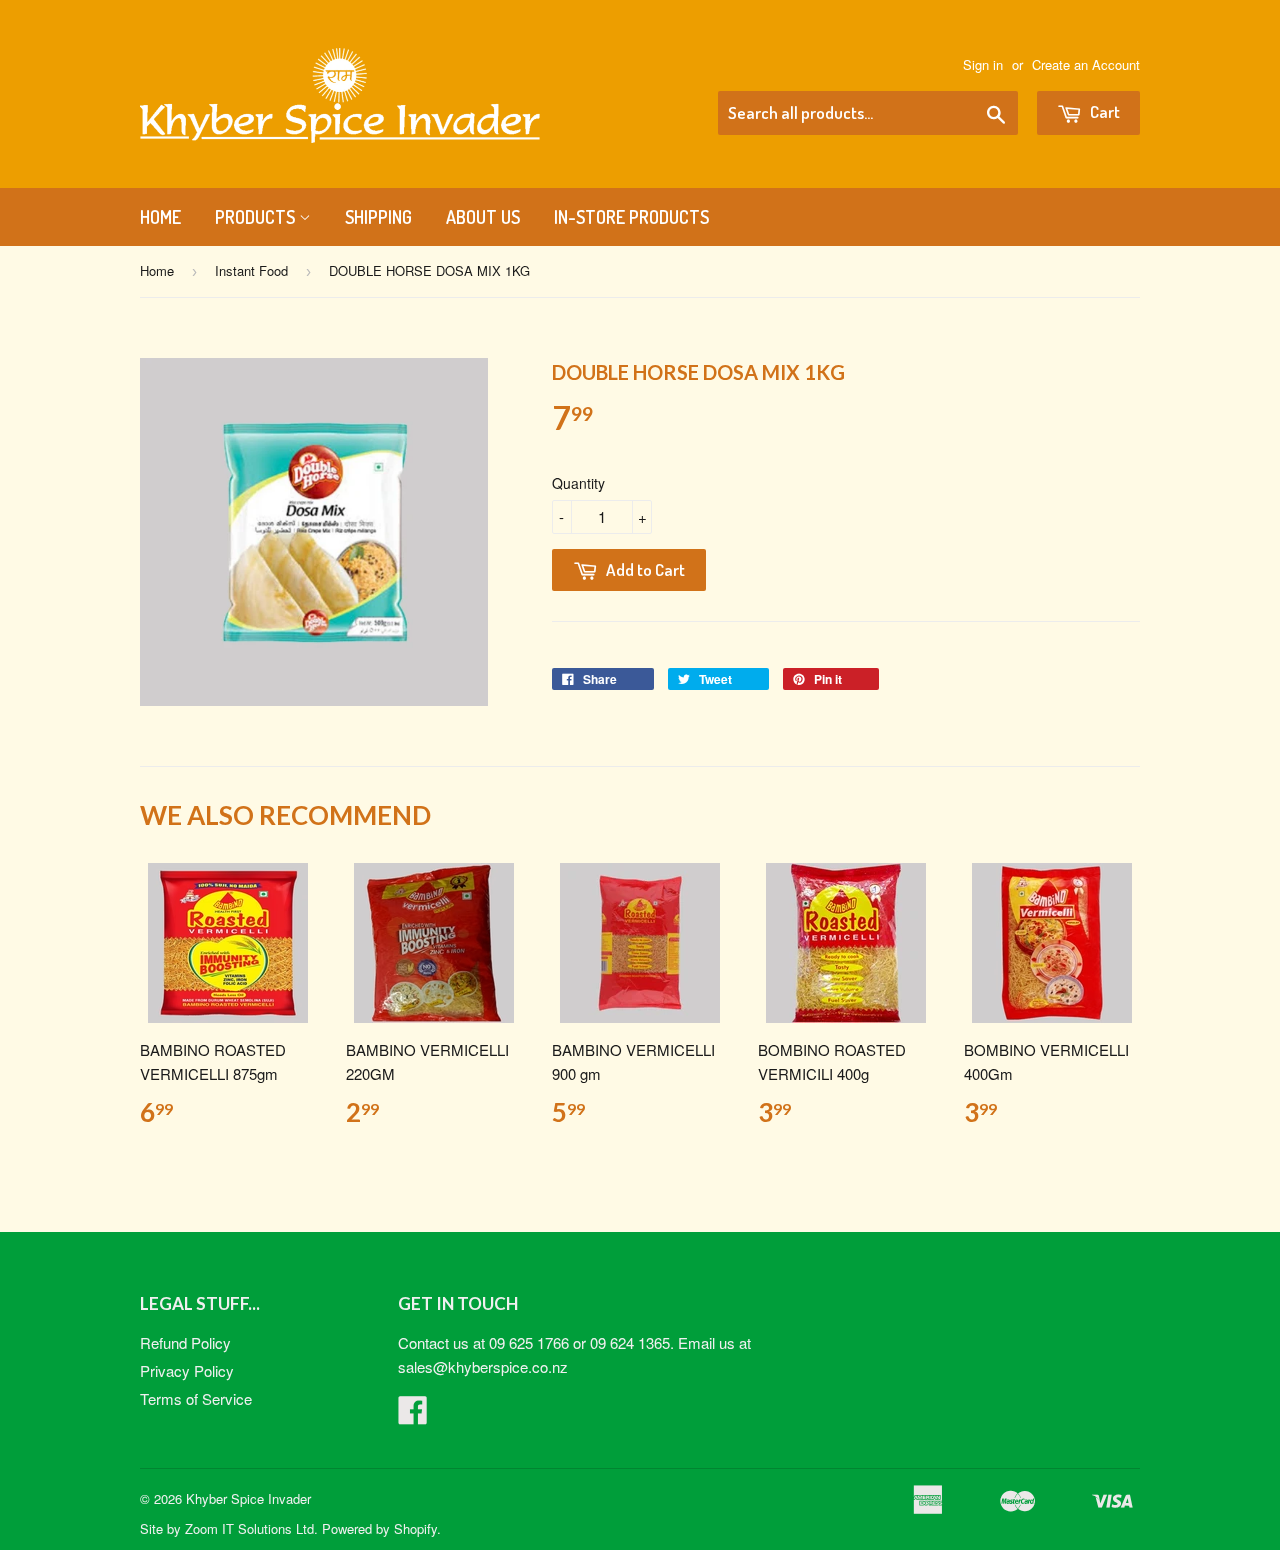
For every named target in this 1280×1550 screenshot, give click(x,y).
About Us (483, 217)
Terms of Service (196, 1398)
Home (160, 217)
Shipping (378, 217)
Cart (1103, 111)
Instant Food (251, 270)
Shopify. (417, 1528)
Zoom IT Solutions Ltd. (251, 1528)
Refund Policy (185, 1342)
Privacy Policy (187, 1370)
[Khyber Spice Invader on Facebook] (413, 1415)
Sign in (983, 64)
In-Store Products (631, 217)
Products (257, 217)
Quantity (578, 483)
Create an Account (1086, 64)
